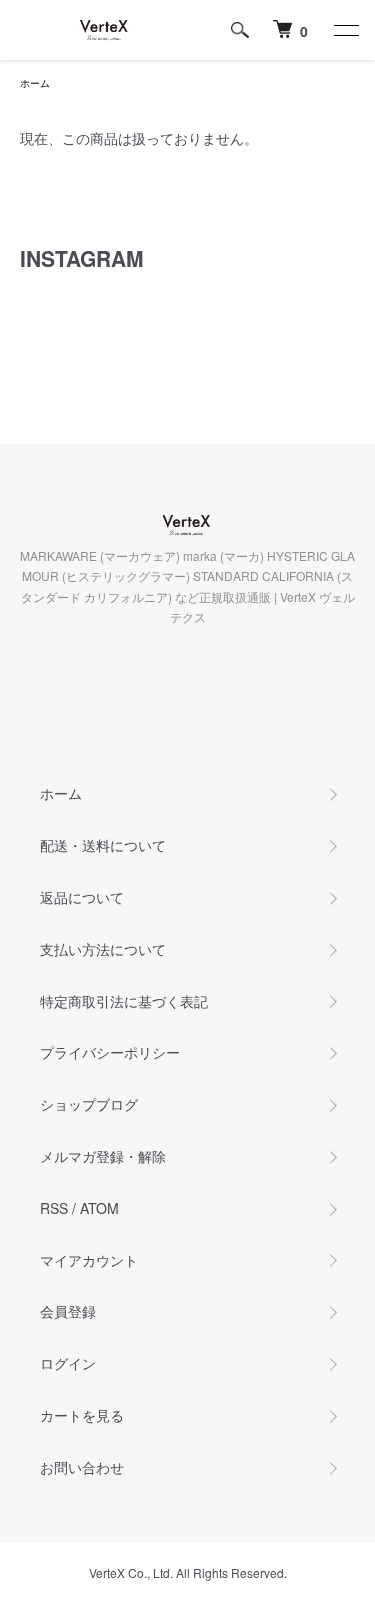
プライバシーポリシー (110, 1052)
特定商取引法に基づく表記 (124, 1001)
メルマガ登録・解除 (103, 1156)
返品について (82, 897)
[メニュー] (345, 30)
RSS (54, 1208)
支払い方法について (103, 949)
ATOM (99, 1208)
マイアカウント (89, 1260)
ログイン (68, 1363)
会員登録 (68, 1311)
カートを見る (82, 1415)
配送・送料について (103, 845)
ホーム (35, 83)
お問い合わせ (82, 1467)
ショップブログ (89, 1104)
